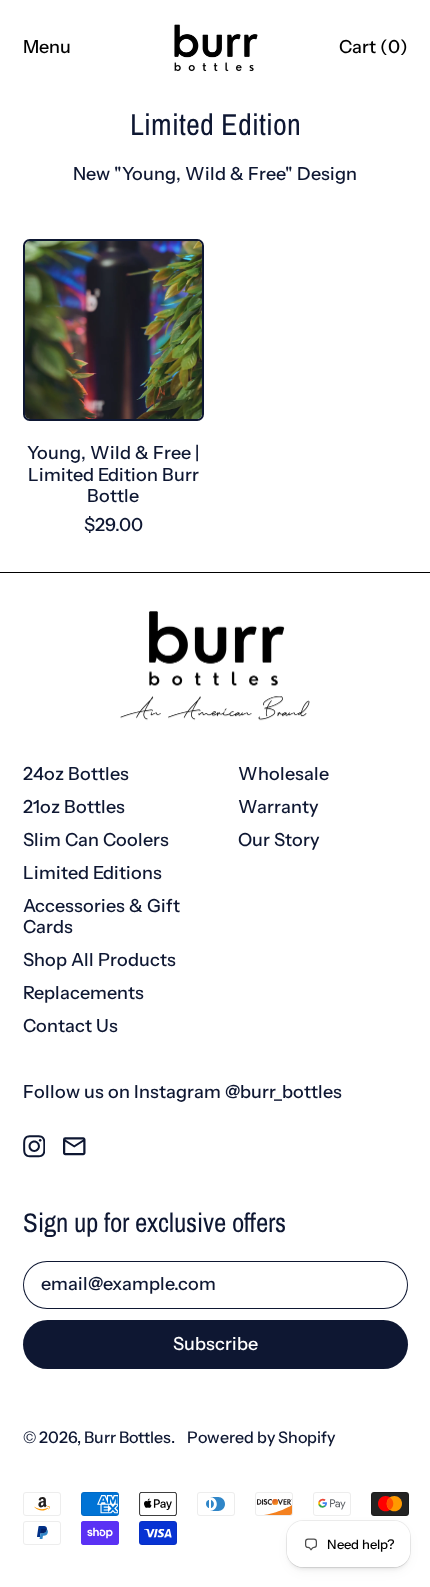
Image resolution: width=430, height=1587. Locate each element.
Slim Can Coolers (96, 840)
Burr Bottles (127, 1437)
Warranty (278, 807)
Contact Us (70, 1026)
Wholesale (283, 774)
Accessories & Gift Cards (101, 917)
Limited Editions (92, 873)
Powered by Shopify (261, 1437)
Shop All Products (99, 960)
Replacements (83, 993)
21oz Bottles (74, 807)
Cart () (373, 52)
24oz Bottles (76, 774)
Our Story (279, 840)
